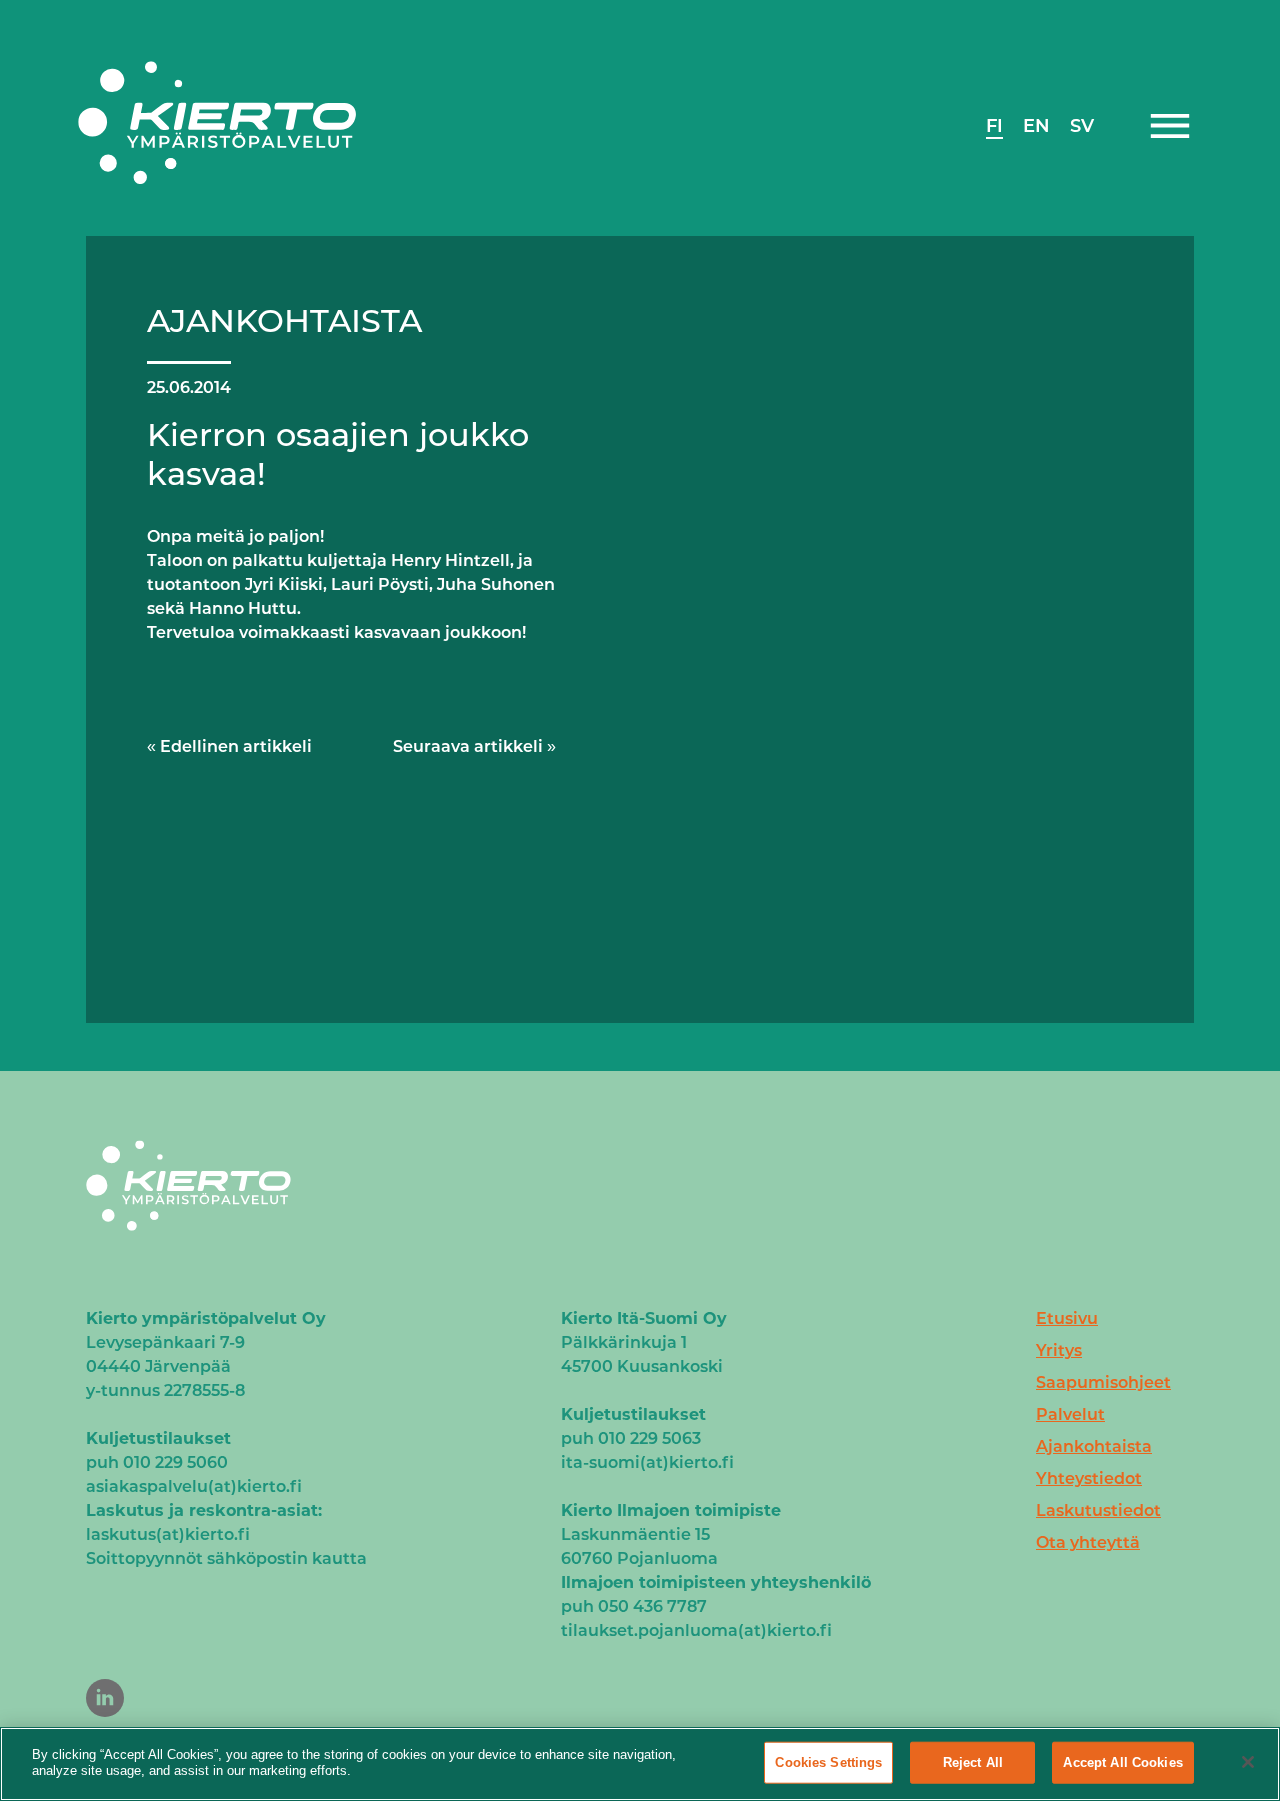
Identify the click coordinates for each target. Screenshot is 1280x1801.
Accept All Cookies (1122, 1762)
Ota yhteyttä (1088, 1542)
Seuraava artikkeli (468, 746)
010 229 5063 (649, 1438)
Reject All (973, 1762)
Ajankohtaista (1094, 1446)
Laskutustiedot (1098, 1510)
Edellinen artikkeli (236, 746)
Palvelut (1070, 1414)
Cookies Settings (828, 1762)
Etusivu (1067, 1318)
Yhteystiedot (1089, 1478)
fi (994, 126)
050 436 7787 (652, 1606)
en (1036, 126)
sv (1082, 126)
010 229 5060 (175, 1462)
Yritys (1059, 1350)
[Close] (1248, 1762)
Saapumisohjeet (1103, 1382)
